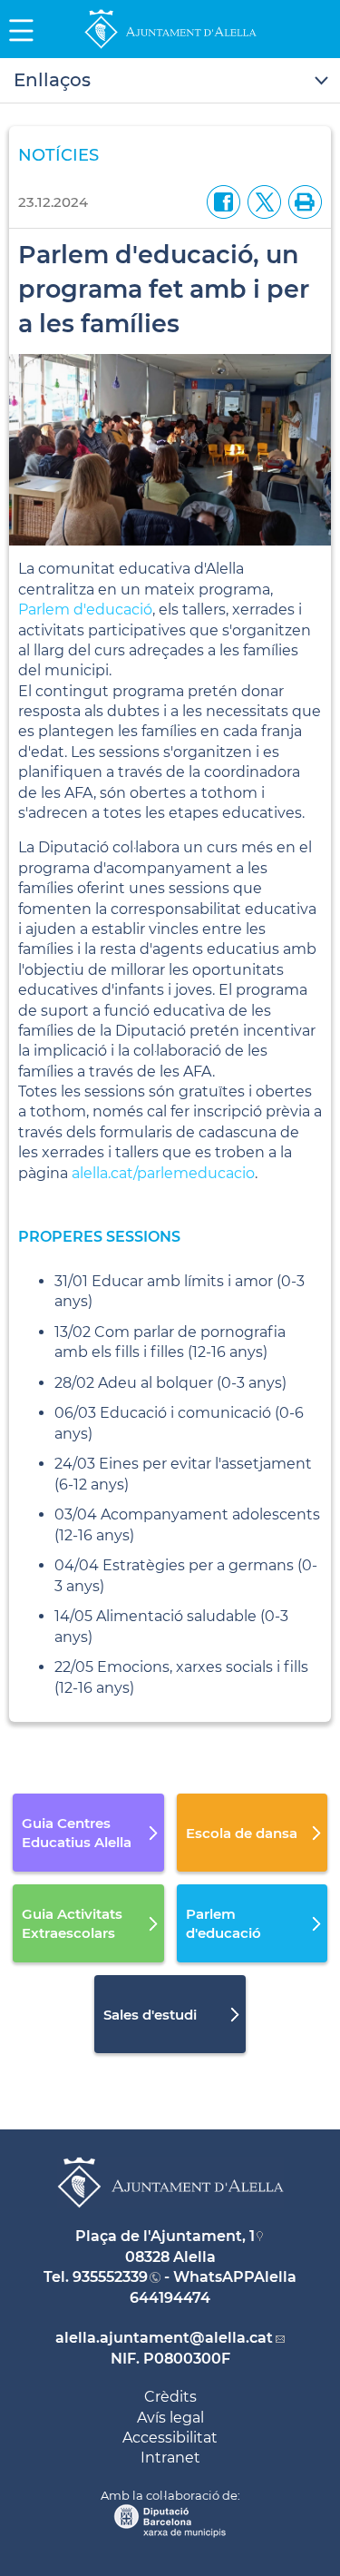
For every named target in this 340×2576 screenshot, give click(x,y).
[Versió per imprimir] (301, 201)
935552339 (110, 2277)
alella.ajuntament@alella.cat (164, 2338)
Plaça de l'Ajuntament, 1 (165, 2236)
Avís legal (170, 2418)
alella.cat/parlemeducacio (163, 1173)
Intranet (170, 2458)
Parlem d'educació (85, 610)
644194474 (170, 2298)
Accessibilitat (170, 2438)
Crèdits (170, 2397)
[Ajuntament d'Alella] (170, 48)
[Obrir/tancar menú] (170, 81)
